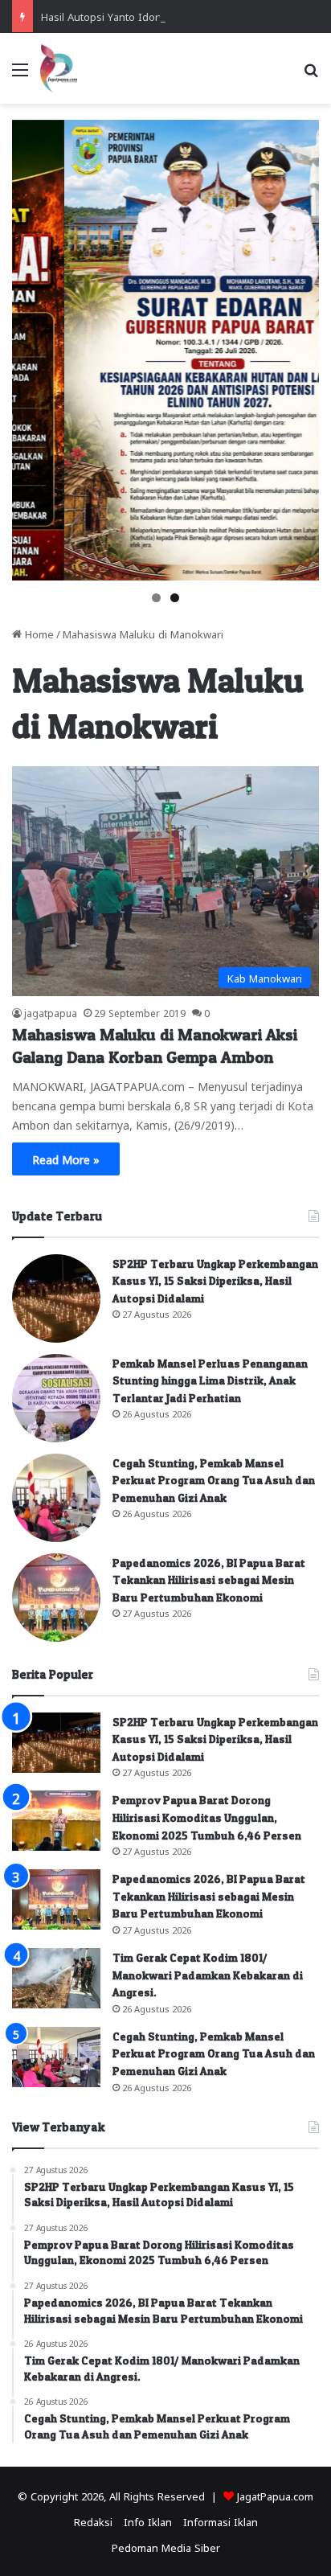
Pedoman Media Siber (166, 2547)
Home (38, 633)
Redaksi (93, 2521)
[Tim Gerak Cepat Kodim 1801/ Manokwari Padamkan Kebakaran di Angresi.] (56, 1978)
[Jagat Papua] (59, 68)
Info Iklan (148, 2521)
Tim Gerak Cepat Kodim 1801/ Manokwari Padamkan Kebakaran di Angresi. (208, 1975)
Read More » (66, 1159)
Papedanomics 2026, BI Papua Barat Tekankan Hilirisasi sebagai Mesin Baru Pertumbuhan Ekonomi (209, 1580)
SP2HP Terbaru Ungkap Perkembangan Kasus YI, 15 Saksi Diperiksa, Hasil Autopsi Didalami (215, 1281)
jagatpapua (51, 1012)
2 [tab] (175, 598)
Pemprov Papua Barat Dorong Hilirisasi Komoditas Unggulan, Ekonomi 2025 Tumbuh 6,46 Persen (207, 1817)
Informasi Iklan (221, 2521)
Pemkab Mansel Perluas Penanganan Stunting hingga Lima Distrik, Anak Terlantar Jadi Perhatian (210, 1380)
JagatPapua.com (275, 2495)
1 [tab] (156, 598)
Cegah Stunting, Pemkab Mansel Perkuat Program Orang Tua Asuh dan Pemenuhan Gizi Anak (214, 1480)
